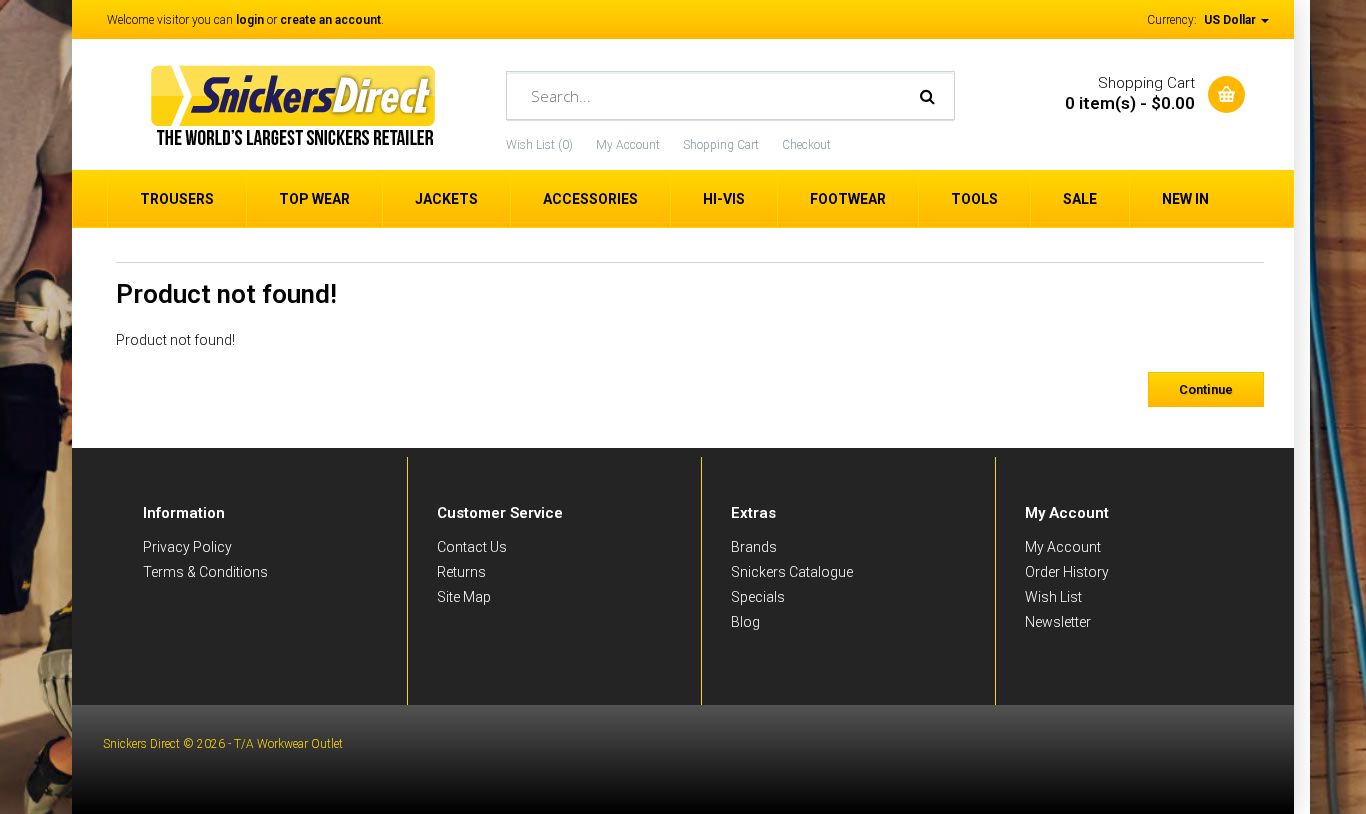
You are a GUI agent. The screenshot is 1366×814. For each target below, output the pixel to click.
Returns (461, 572)
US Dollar (1231, 20)
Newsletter (1058, 622)
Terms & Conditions (205, 572)
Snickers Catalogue (792, 572)
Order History (1067, 572)
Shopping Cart (721, 145)
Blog (745, 622)
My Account (628, 145)
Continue (1206, 389)
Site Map (464, 597)
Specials (758, 597)
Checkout (806, 145)
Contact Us (472, 547)
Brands (754, 547)
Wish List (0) (539, 145)
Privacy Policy (187, 547)
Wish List (1053, 597)
